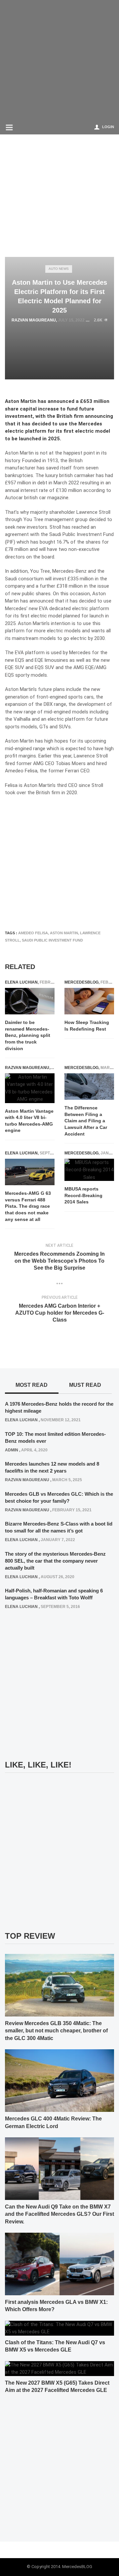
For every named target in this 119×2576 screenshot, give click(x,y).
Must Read (85, 1385)
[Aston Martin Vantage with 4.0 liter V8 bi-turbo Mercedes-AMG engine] (30, 1088)
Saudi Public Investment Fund (52, 940)
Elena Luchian (21, 982)
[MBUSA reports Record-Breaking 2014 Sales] (89, 1170)
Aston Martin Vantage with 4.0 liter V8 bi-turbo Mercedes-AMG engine (29, 1121)
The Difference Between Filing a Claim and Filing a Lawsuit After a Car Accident (86, 1121)
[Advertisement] (59, 60)
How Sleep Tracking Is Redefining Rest (87, 1026)
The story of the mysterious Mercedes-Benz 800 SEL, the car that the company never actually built (55, 1561)
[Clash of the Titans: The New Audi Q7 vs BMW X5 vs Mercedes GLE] (59, 2328)
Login (108, 127)
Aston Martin (64, 933)
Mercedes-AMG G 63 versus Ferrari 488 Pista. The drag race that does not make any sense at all (28, 1206)
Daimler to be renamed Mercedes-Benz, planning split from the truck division (28, 1035)
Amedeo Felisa (33, 933)
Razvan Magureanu (34, 320)
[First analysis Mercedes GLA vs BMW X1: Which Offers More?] (59, 2264)
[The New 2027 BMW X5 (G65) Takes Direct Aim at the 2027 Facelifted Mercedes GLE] (59, 2368)
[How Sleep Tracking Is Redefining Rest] (89, 1001)
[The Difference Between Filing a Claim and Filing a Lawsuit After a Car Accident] (89, 1087)
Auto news (59, 269)
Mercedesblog (81, 982)
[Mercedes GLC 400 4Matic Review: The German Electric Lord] (59, 2080)
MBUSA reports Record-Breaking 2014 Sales (83, 1195)
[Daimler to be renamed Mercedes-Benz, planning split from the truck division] (30, 1001)
